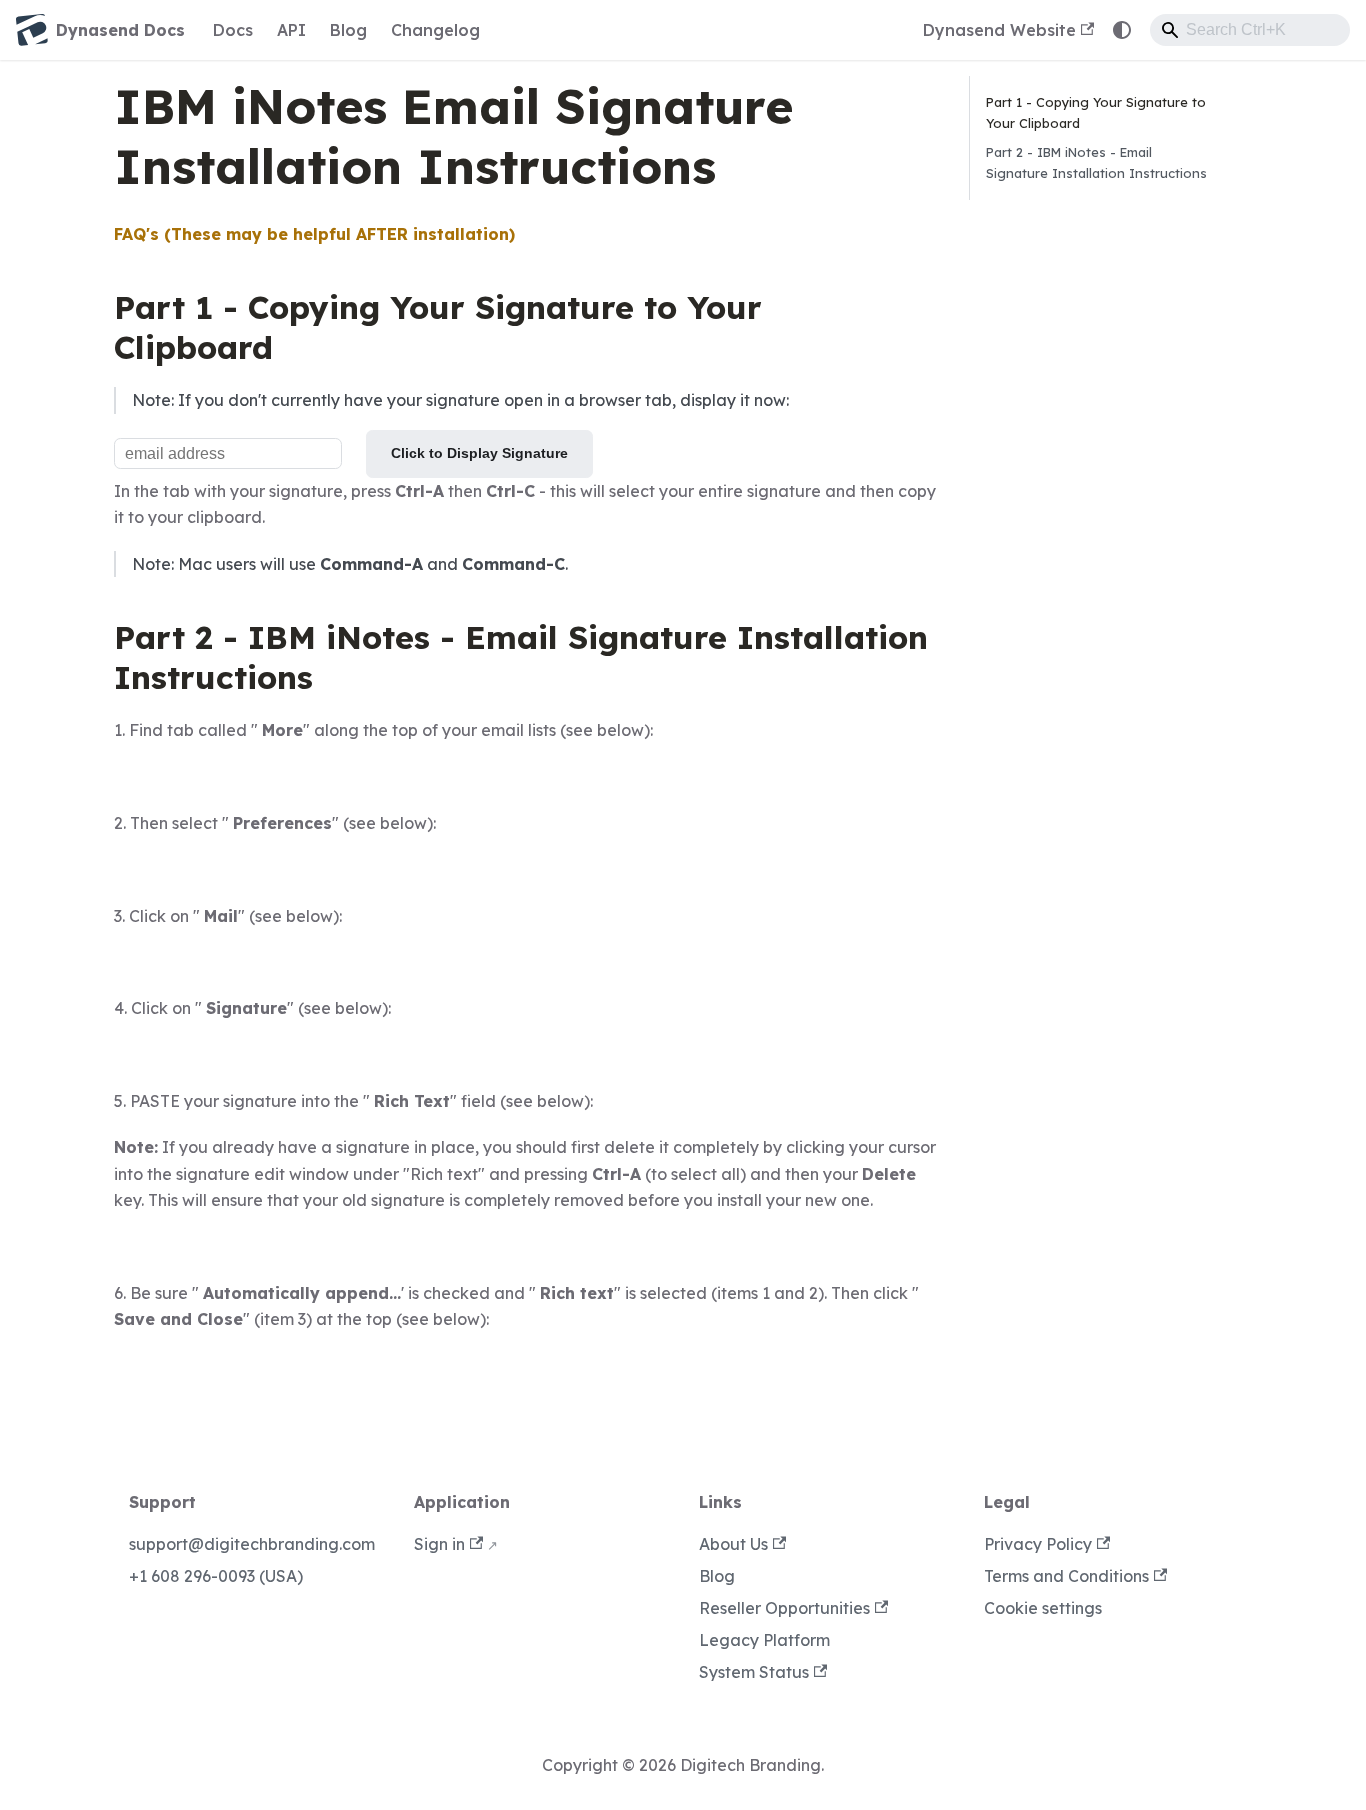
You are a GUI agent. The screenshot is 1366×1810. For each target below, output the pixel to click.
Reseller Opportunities (784, 1608)
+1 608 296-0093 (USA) (216, 1576)
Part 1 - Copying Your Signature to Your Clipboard (1096, 112)
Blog (348, 30)
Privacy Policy (1038, 1544)
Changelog (435, 30)
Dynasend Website (999, 30)
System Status (754, 1672)
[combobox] (1250, 30)
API (291, 30)
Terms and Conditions (1066, 1576)
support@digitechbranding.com (252, 1544)
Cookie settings (1043, 1608)
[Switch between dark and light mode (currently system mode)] (1122, 30)
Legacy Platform (764, 1640)
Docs (233, 30)
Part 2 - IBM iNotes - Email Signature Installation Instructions (1096, 162)
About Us (733, 1544)
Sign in (439, 1544)
